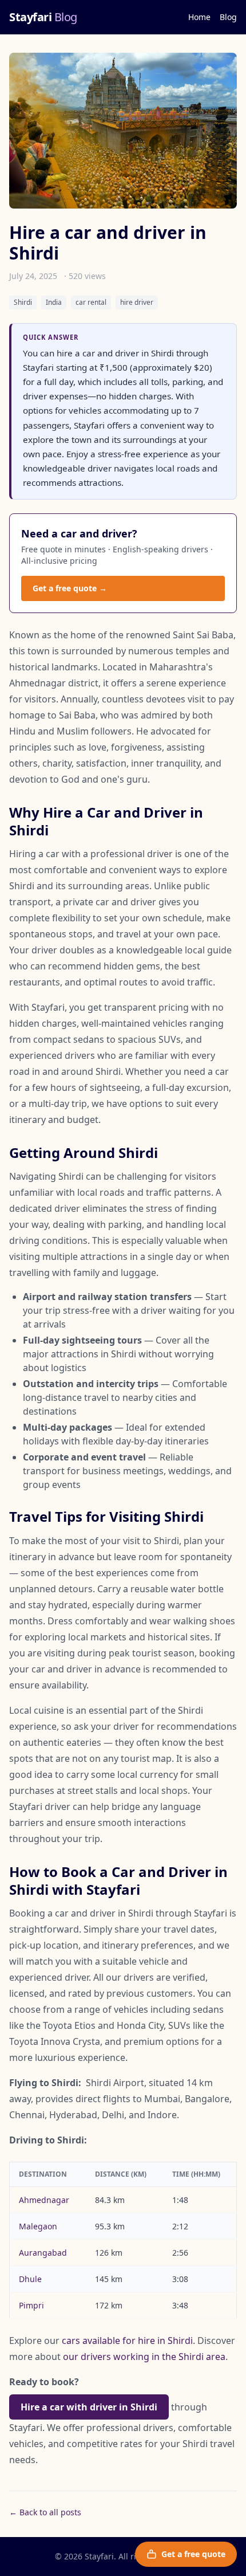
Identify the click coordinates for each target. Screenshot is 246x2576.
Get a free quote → (70, 588)
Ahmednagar (44, 2200)
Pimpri (31, 2305)
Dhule (30, 2279)
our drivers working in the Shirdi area (144, 2357)
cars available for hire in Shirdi (127, 2341)
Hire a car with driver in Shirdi (89, 2407)
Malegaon (38, 2226)
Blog (228, 17)
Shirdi (23, 302)
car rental (91, 302)
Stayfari (43, 17)
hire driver (137, 302)
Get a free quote (193, 2554)
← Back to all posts (45, 2512)
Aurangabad (43, 2253)
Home (199, 17)
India (54, 302)
